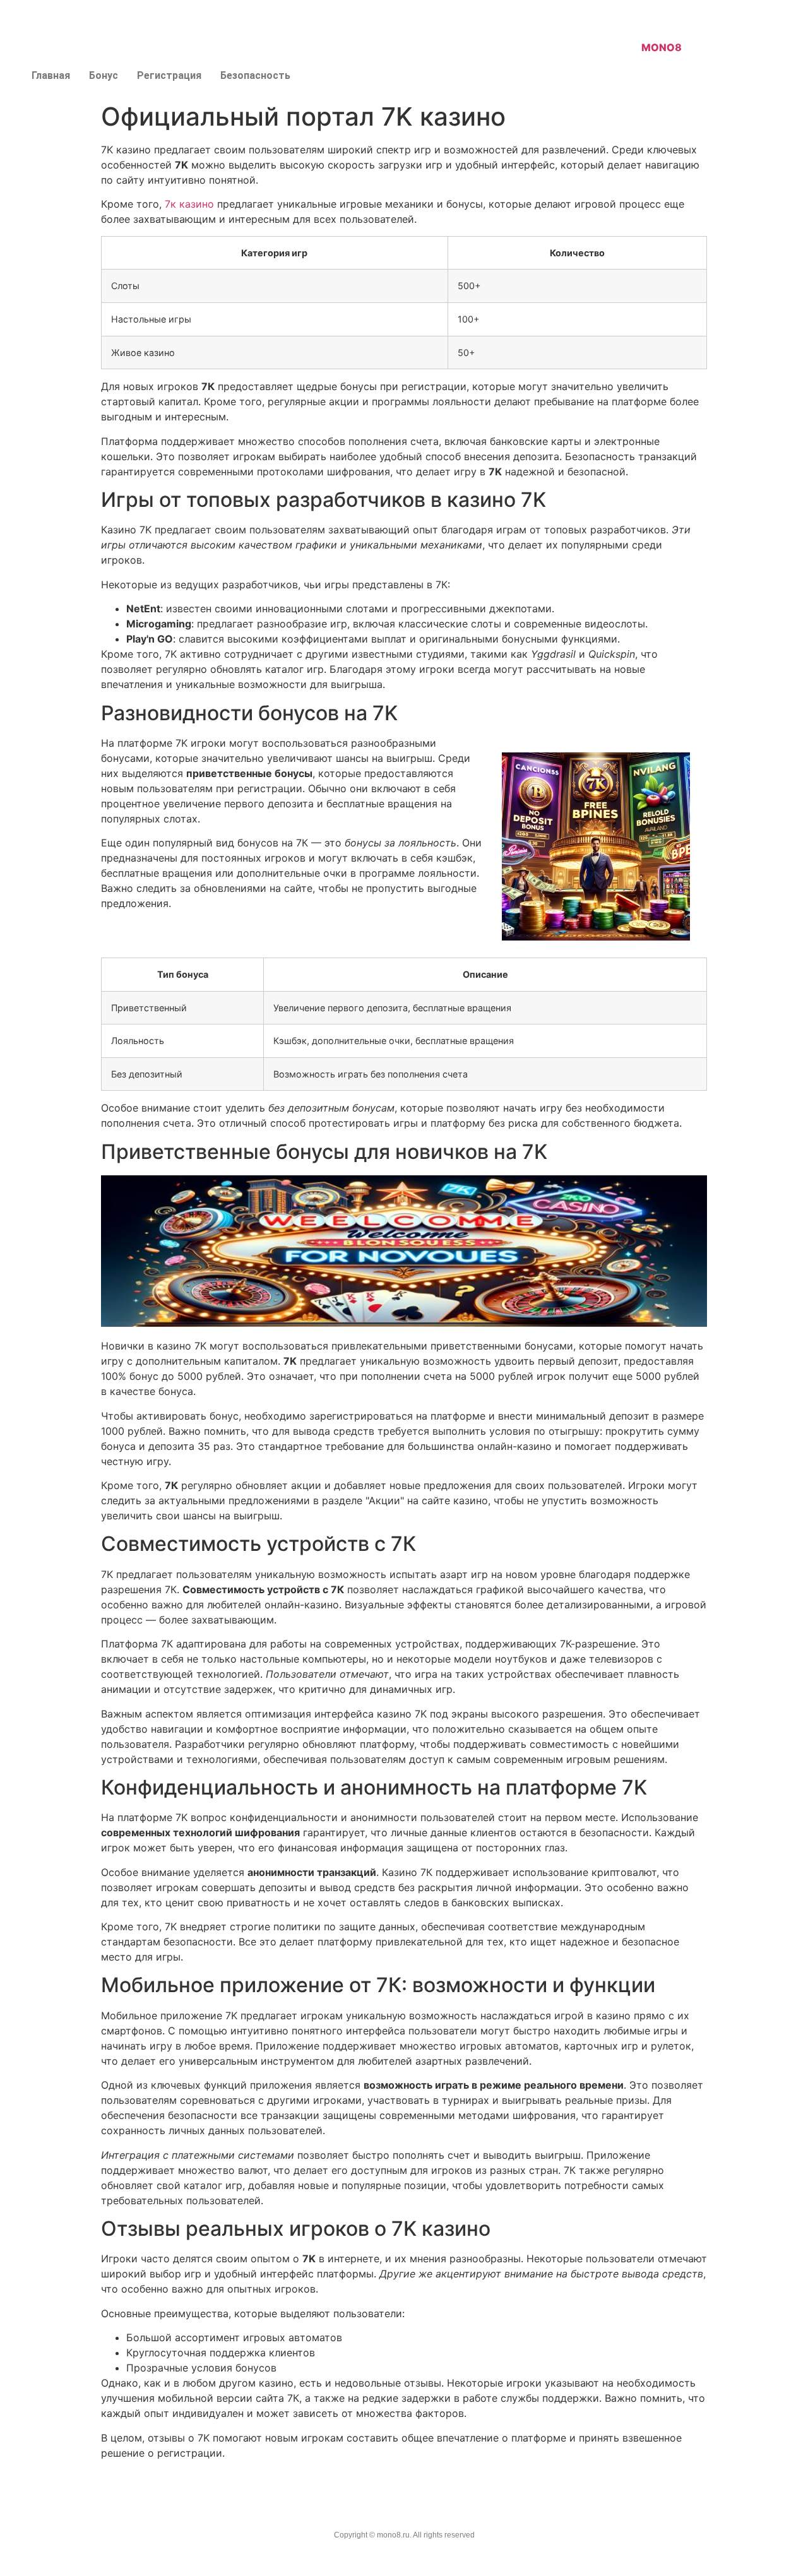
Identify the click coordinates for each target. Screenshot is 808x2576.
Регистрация (169, 75)
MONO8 (662, 47)
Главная (51, 75)
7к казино (189, 204)
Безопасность (255, 75)
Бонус (104, 75)
